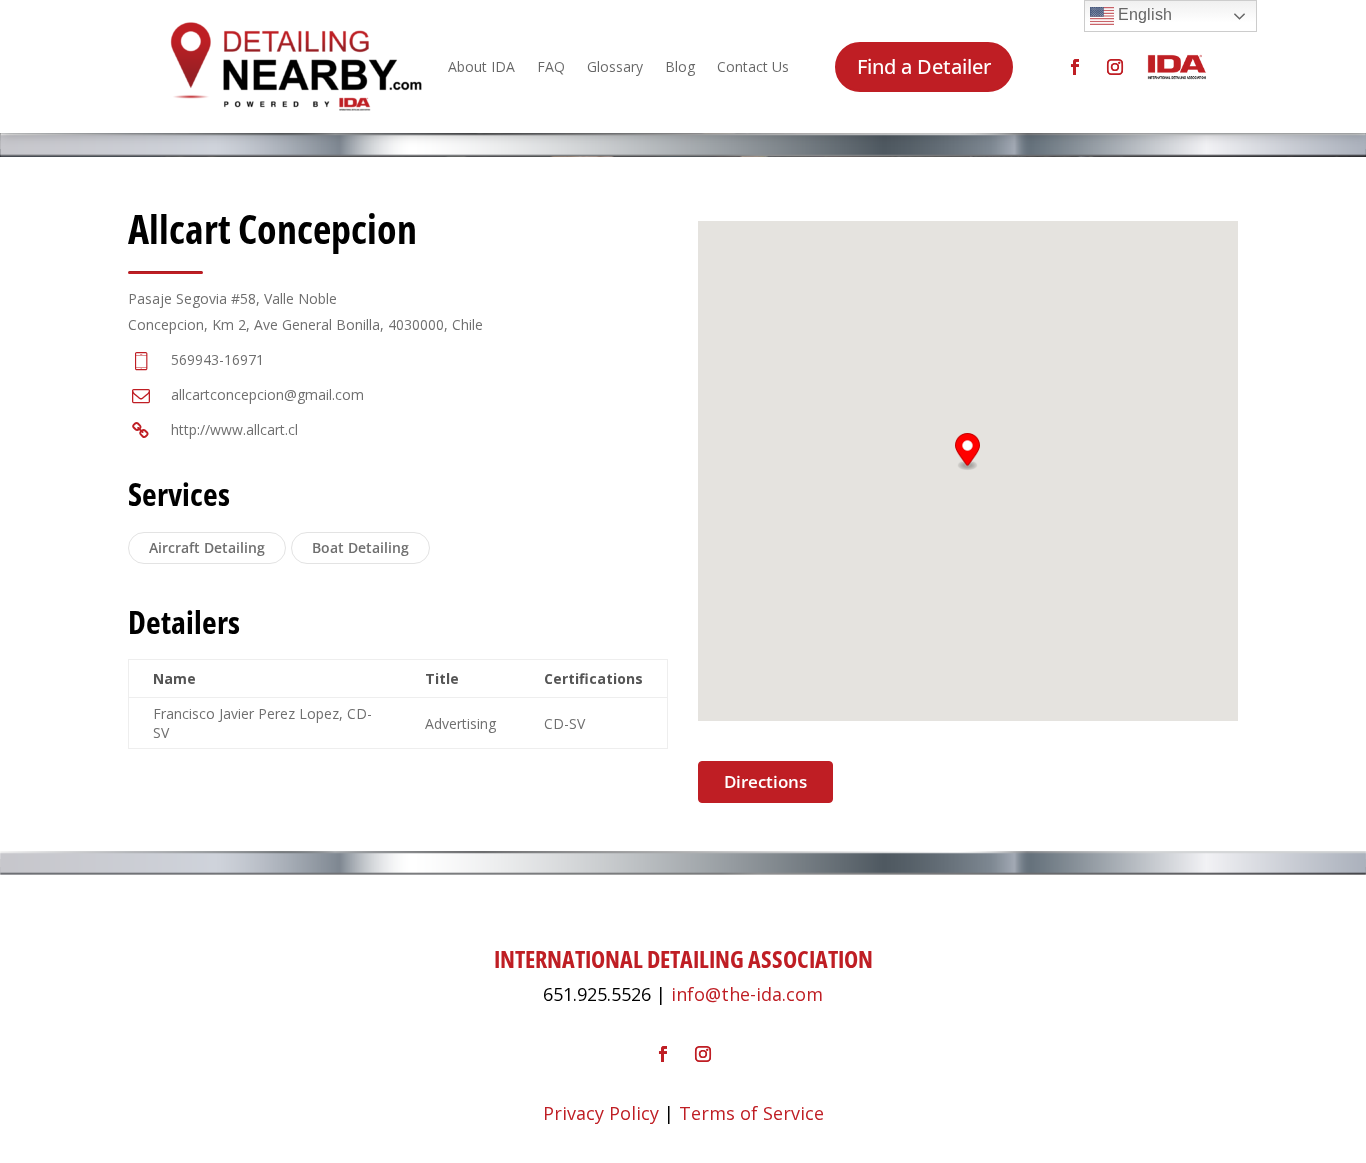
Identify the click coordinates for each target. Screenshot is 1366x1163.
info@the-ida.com (747, 994)
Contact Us (753, 66)
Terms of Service (751, 1113)
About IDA (481, 66)
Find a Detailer (924, 66)
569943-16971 (217, 359)
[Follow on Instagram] (1115, 67)
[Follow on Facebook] (1075, 67)
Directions (765, 781)
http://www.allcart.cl (234, 429)
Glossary (615, 66)
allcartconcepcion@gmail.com (267, 394)
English (1143, 14)
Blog (680, 66)
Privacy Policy (601, 1113)
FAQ (551, 66)
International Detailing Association (683, 958)
